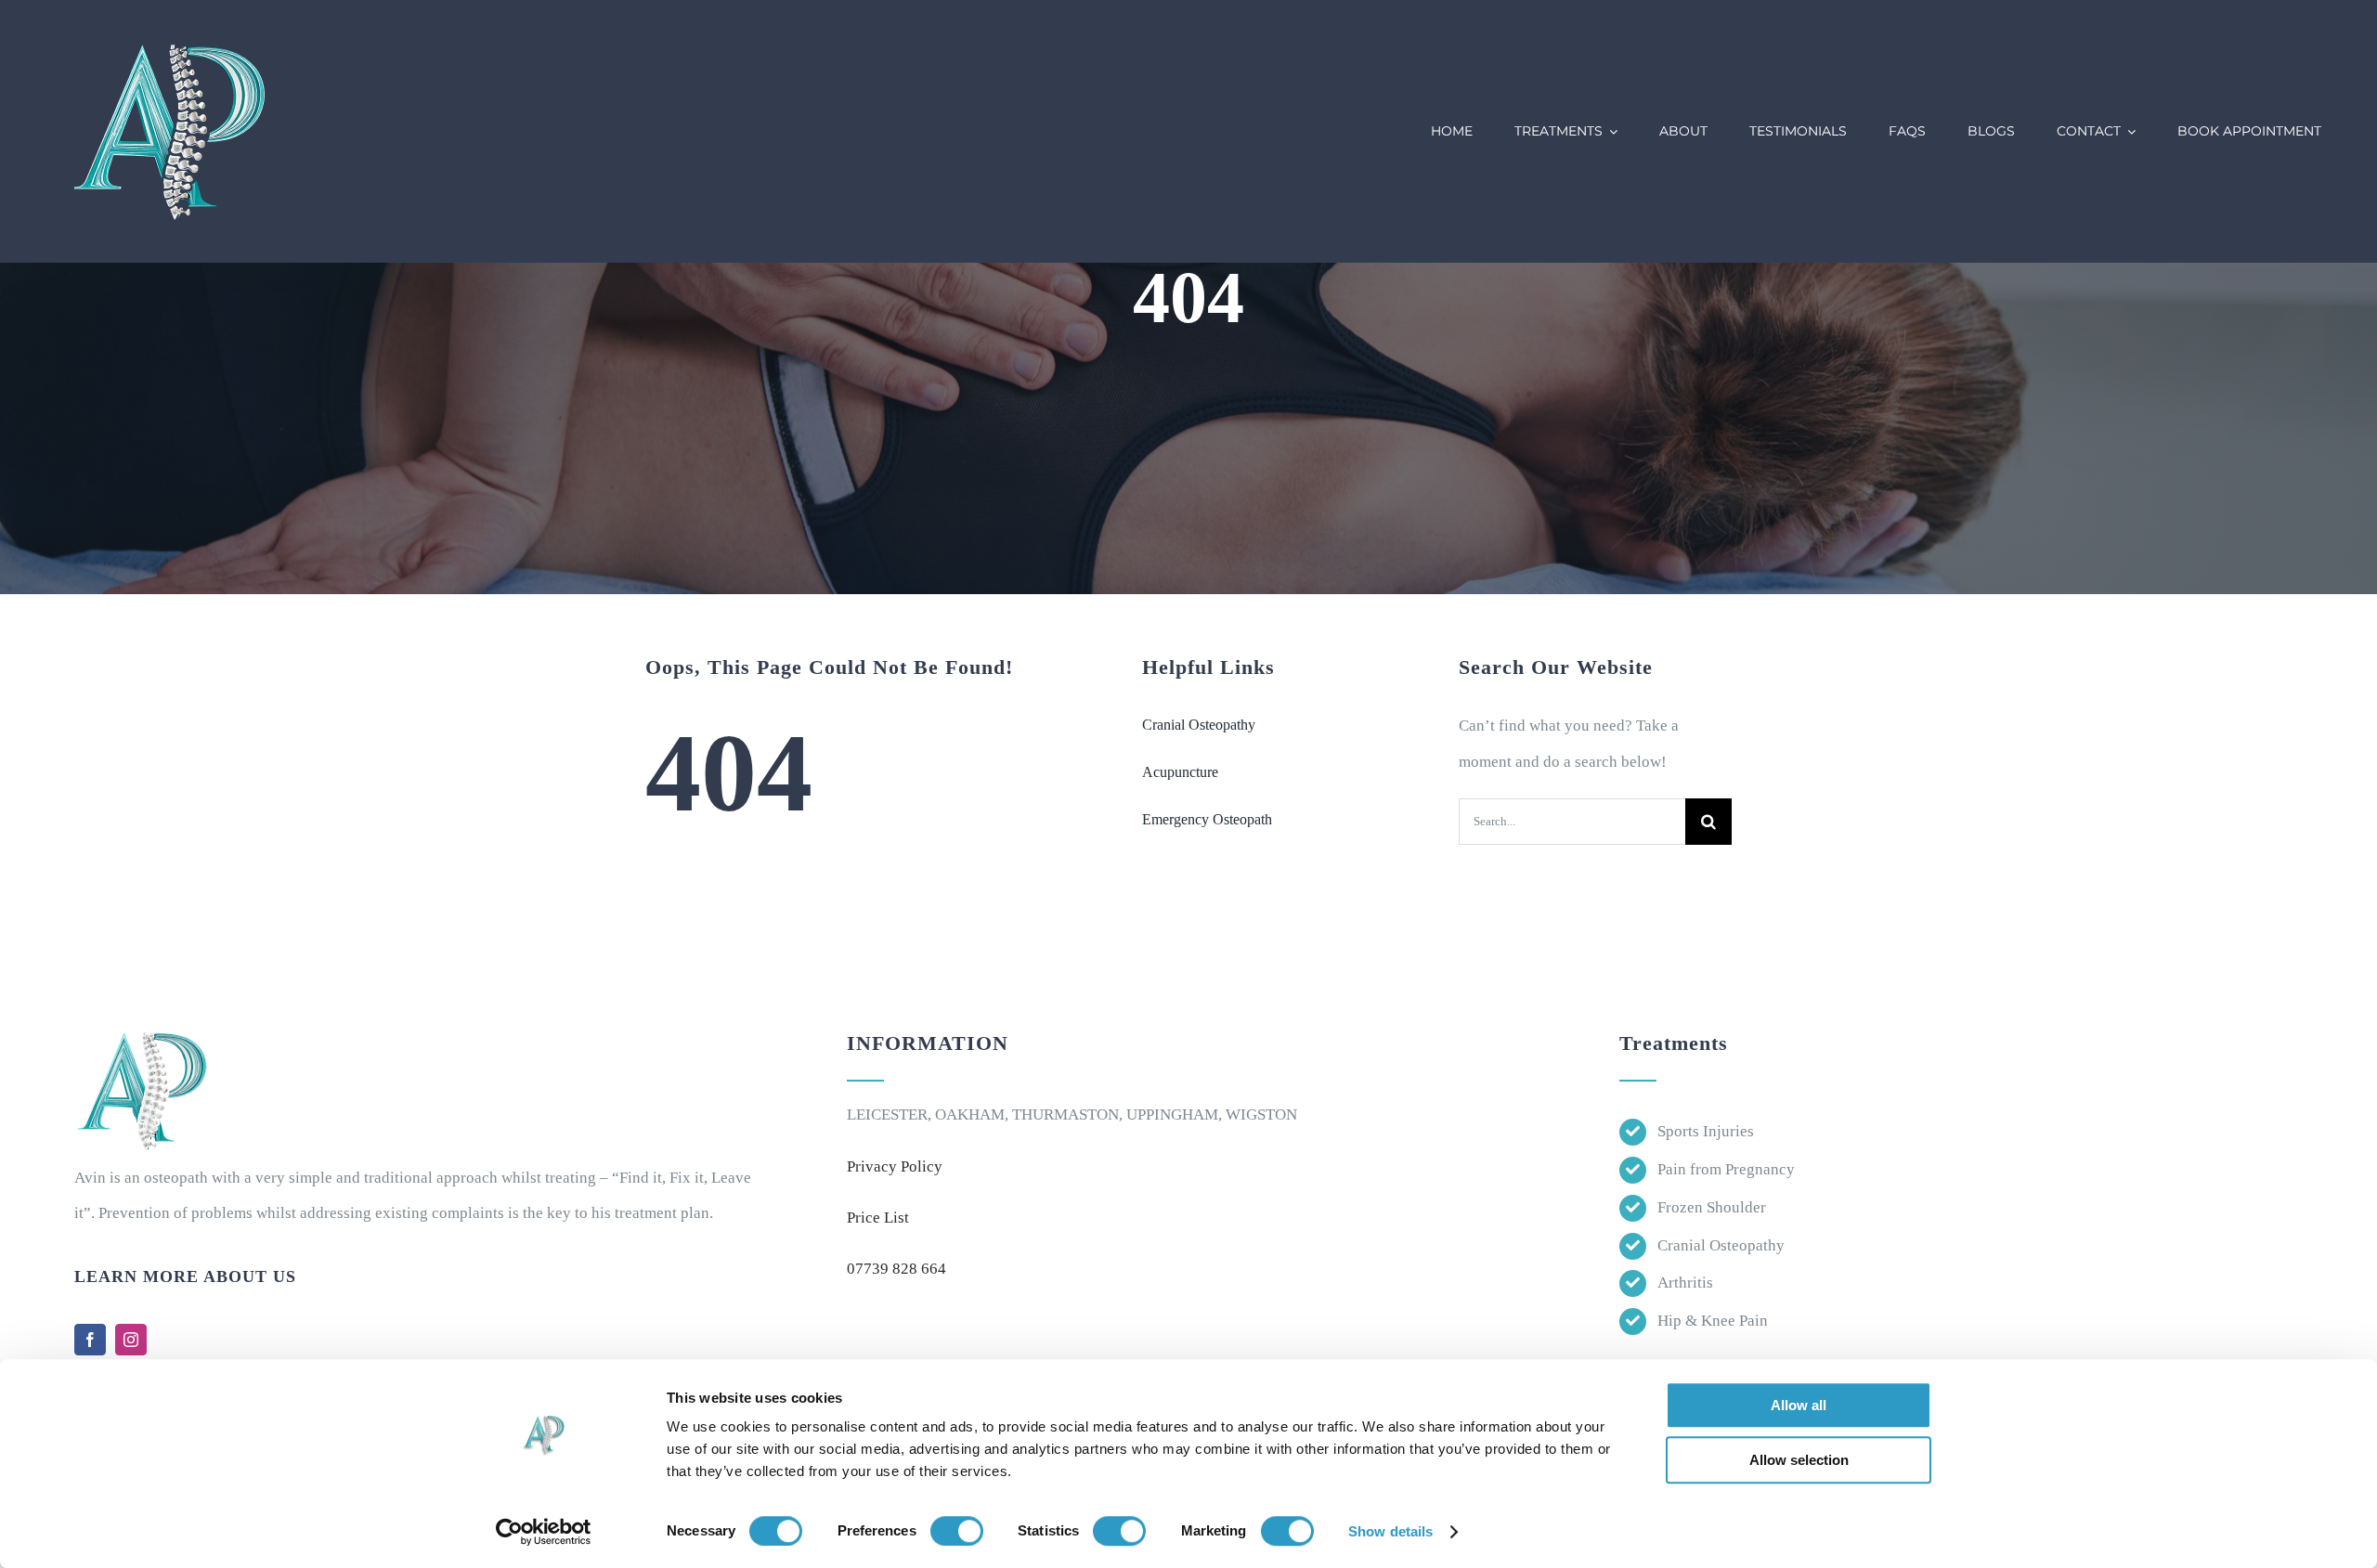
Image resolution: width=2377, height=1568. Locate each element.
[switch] (957, 1531)
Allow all (1799, 1405)
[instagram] (131, 1340)
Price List (878, 1218)
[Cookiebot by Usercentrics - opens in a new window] (544, 1532)
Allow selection (1799, 1460)
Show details (1390, 1531)
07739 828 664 (896, 1269)
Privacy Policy (895, 1166)
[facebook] (90, 1340)
